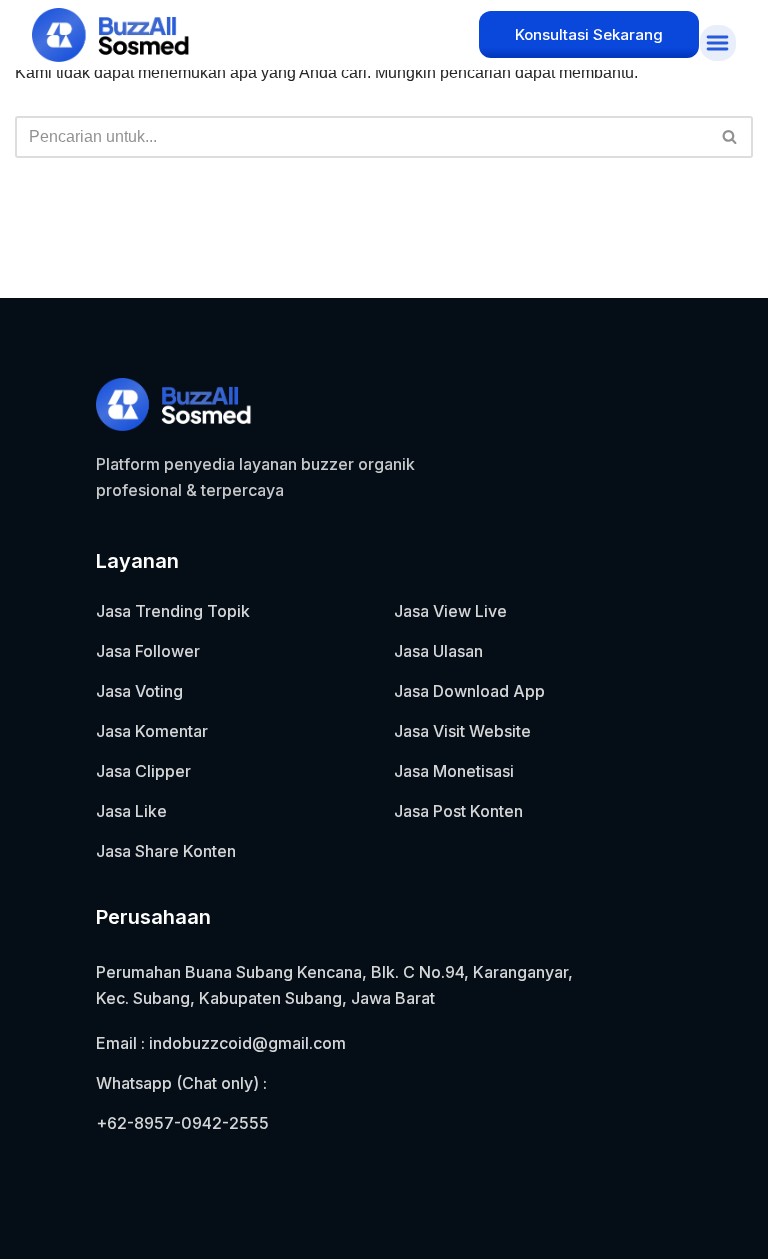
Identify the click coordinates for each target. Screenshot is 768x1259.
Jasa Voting (139, 691)
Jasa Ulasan (438, 651)
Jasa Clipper (143, 771)
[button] (717, 43)
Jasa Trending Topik (173, 611)
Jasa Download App (469, 691)
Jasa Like (131, 811)
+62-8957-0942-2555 (182, 1123)
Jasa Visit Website (462, 731)
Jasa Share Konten (166, 851)
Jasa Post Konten (458, 811)
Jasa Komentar (152, 731)
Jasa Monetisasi (454, 771)
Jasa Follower (148, 651)
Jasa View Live (450, 611)
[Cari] (730, 137)
